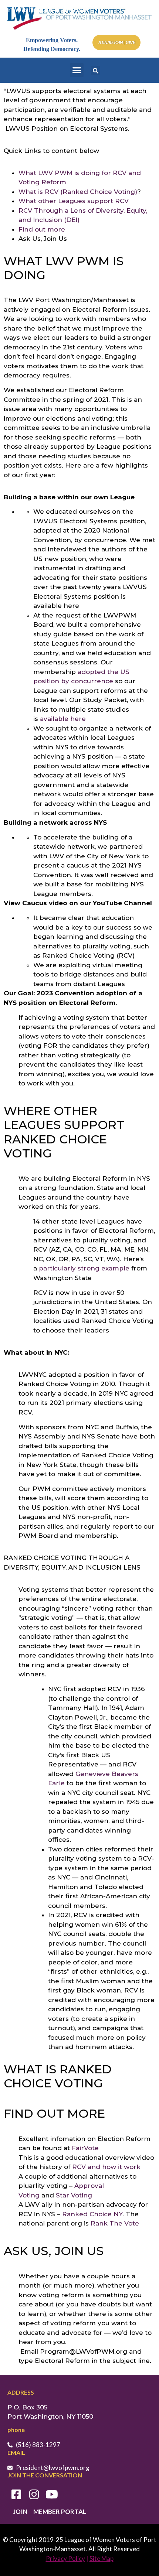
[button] (77, 70)
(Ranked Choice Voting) (99, 192)
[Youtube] (52, 2494)
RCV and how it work (106, 2167)
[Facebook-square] (16, 2494)
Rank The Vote (115, 2223)
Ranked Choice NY (92, 2214)
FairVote (85, 2148)
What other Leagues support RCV (75, 201)
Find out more (42, 229)
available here (63, 719)
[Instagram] (34, 2494)
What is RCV (39, 192)
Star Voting (74, 2195)
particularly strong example (84, 1268)
